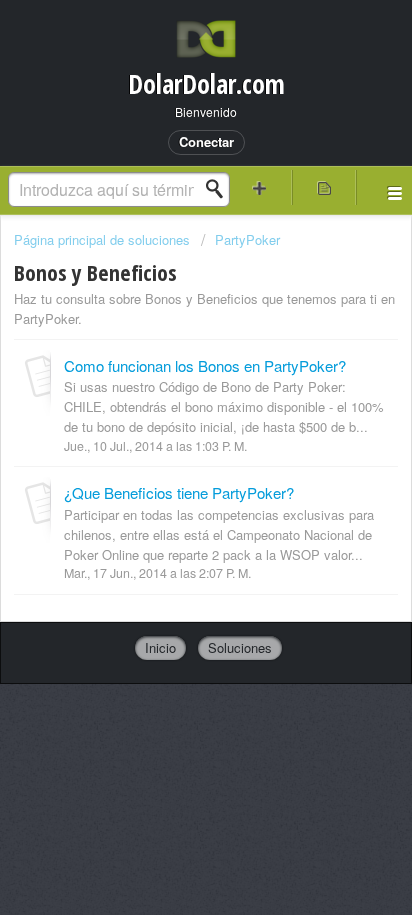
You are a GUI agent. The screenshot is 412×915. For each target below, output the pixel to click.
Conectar (206, 141)
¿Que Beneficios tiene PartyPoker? (179, 492)
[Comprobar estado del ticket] (324, 187)
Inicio (160, 647)
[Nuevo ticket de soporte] (260, 187)
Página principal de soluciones (104, 239)
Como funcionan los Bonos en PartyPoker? (205, 365)
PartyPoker (247, 239)
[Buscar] (220, 189)
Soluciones (240, 647)
